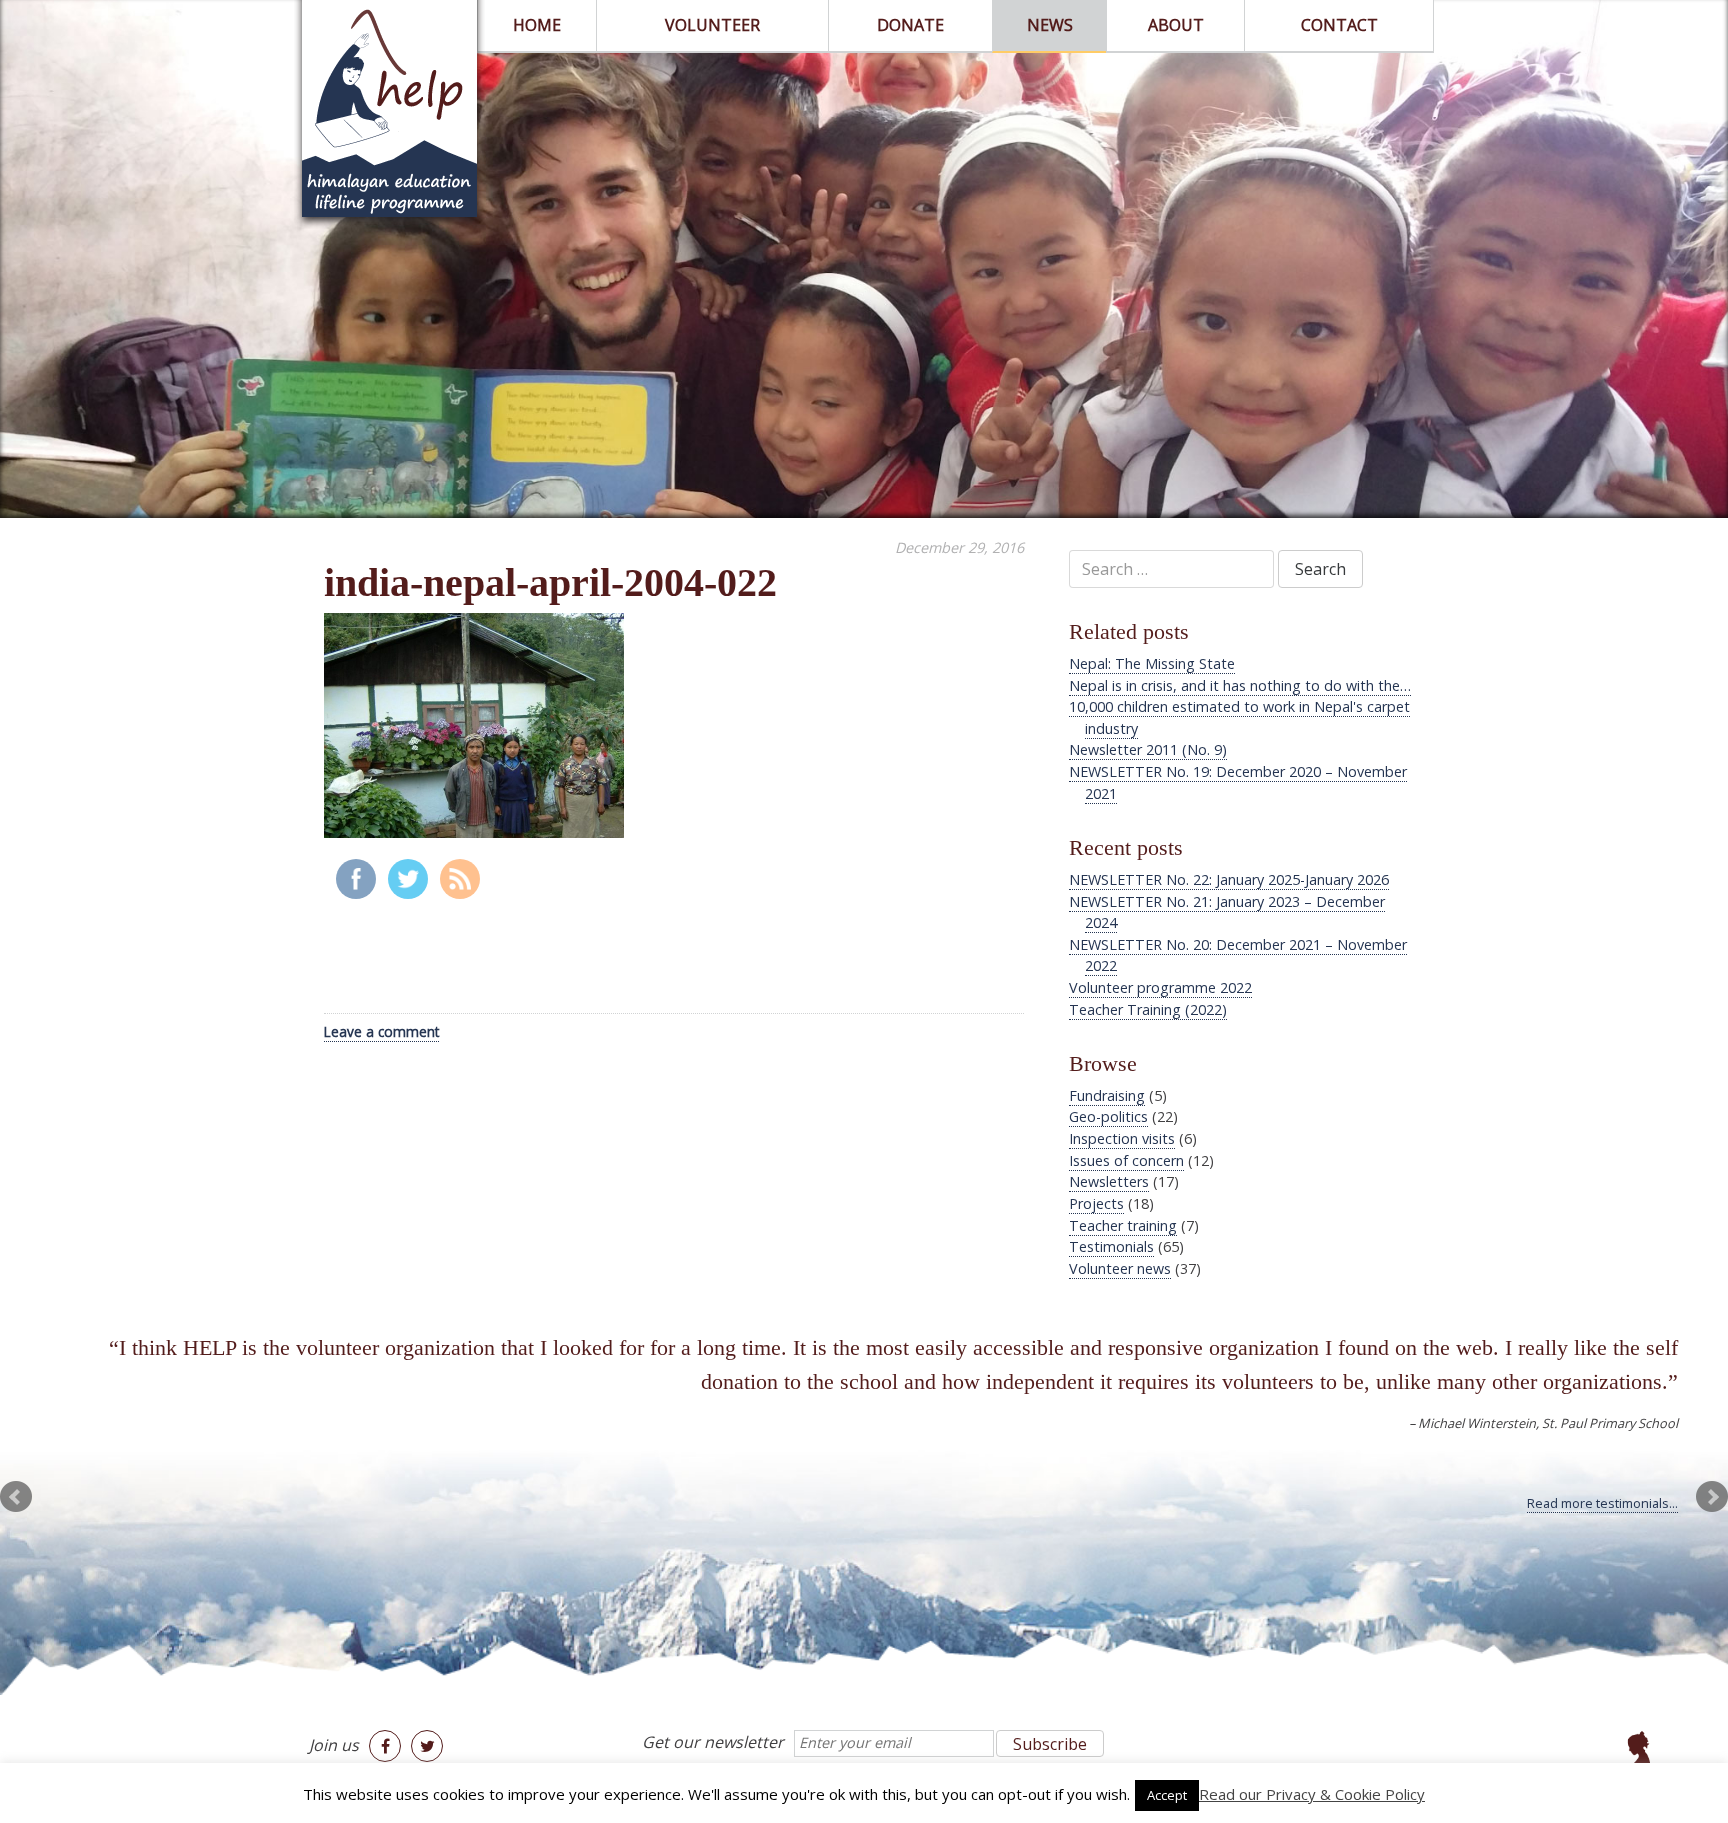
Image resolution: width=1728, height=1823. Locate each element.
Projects (1096, 1203)
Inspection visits (1122, 1138)
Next (1712, 1497)
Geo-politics (1108, 1116)
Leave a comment (381, 1031)
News (1050, 25)
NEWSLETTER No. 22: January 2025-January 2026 (1229, 879)
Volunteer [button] (712, 25)
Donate (910, 25)
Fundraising (1107, 1095)
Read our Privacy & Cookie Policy (1312, 1794)
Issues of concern (1126, 1160)
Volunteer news (1120, 1268)
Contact (1339, 25)
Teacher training (1123, 1225)
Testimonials (1111, 1246)
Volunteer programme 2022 (1160, 987)
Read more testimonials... (1602, 1503)
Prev (16, 1497)
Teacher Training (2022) (1148, 1009)
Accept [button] (1167, 1795)
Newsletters (1109, 1181)
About (1176, 25)
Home (537, 25)
